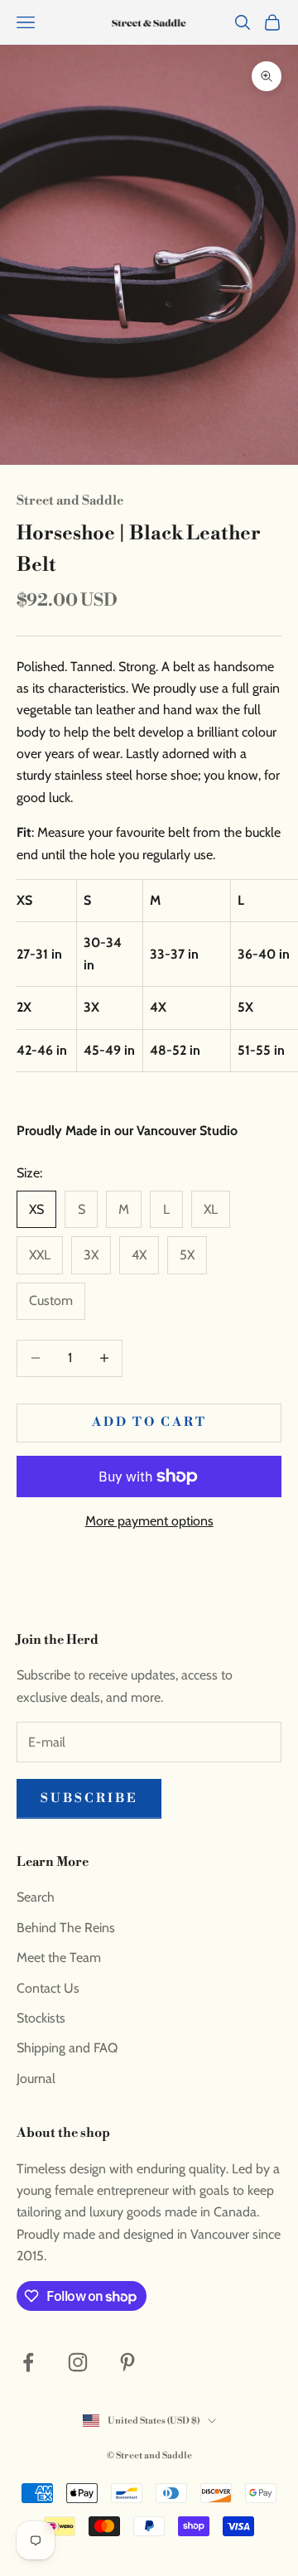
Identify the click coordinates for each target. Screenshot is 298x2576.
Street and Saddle (70, 501)
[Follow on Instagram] (78, 2362)
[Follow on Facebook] (28, 2362)
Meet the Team (59, 1957)
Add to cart (149, 1422)
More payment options (149, 1521)
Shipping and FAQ (67, 2048)
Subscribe (89, 1798)
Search (36, 1897)
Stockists (41, 2018)
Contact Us (48, 1988)
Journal (36, 2078)
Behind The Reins (66, 1928)
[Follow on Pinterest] (127, 2362)
